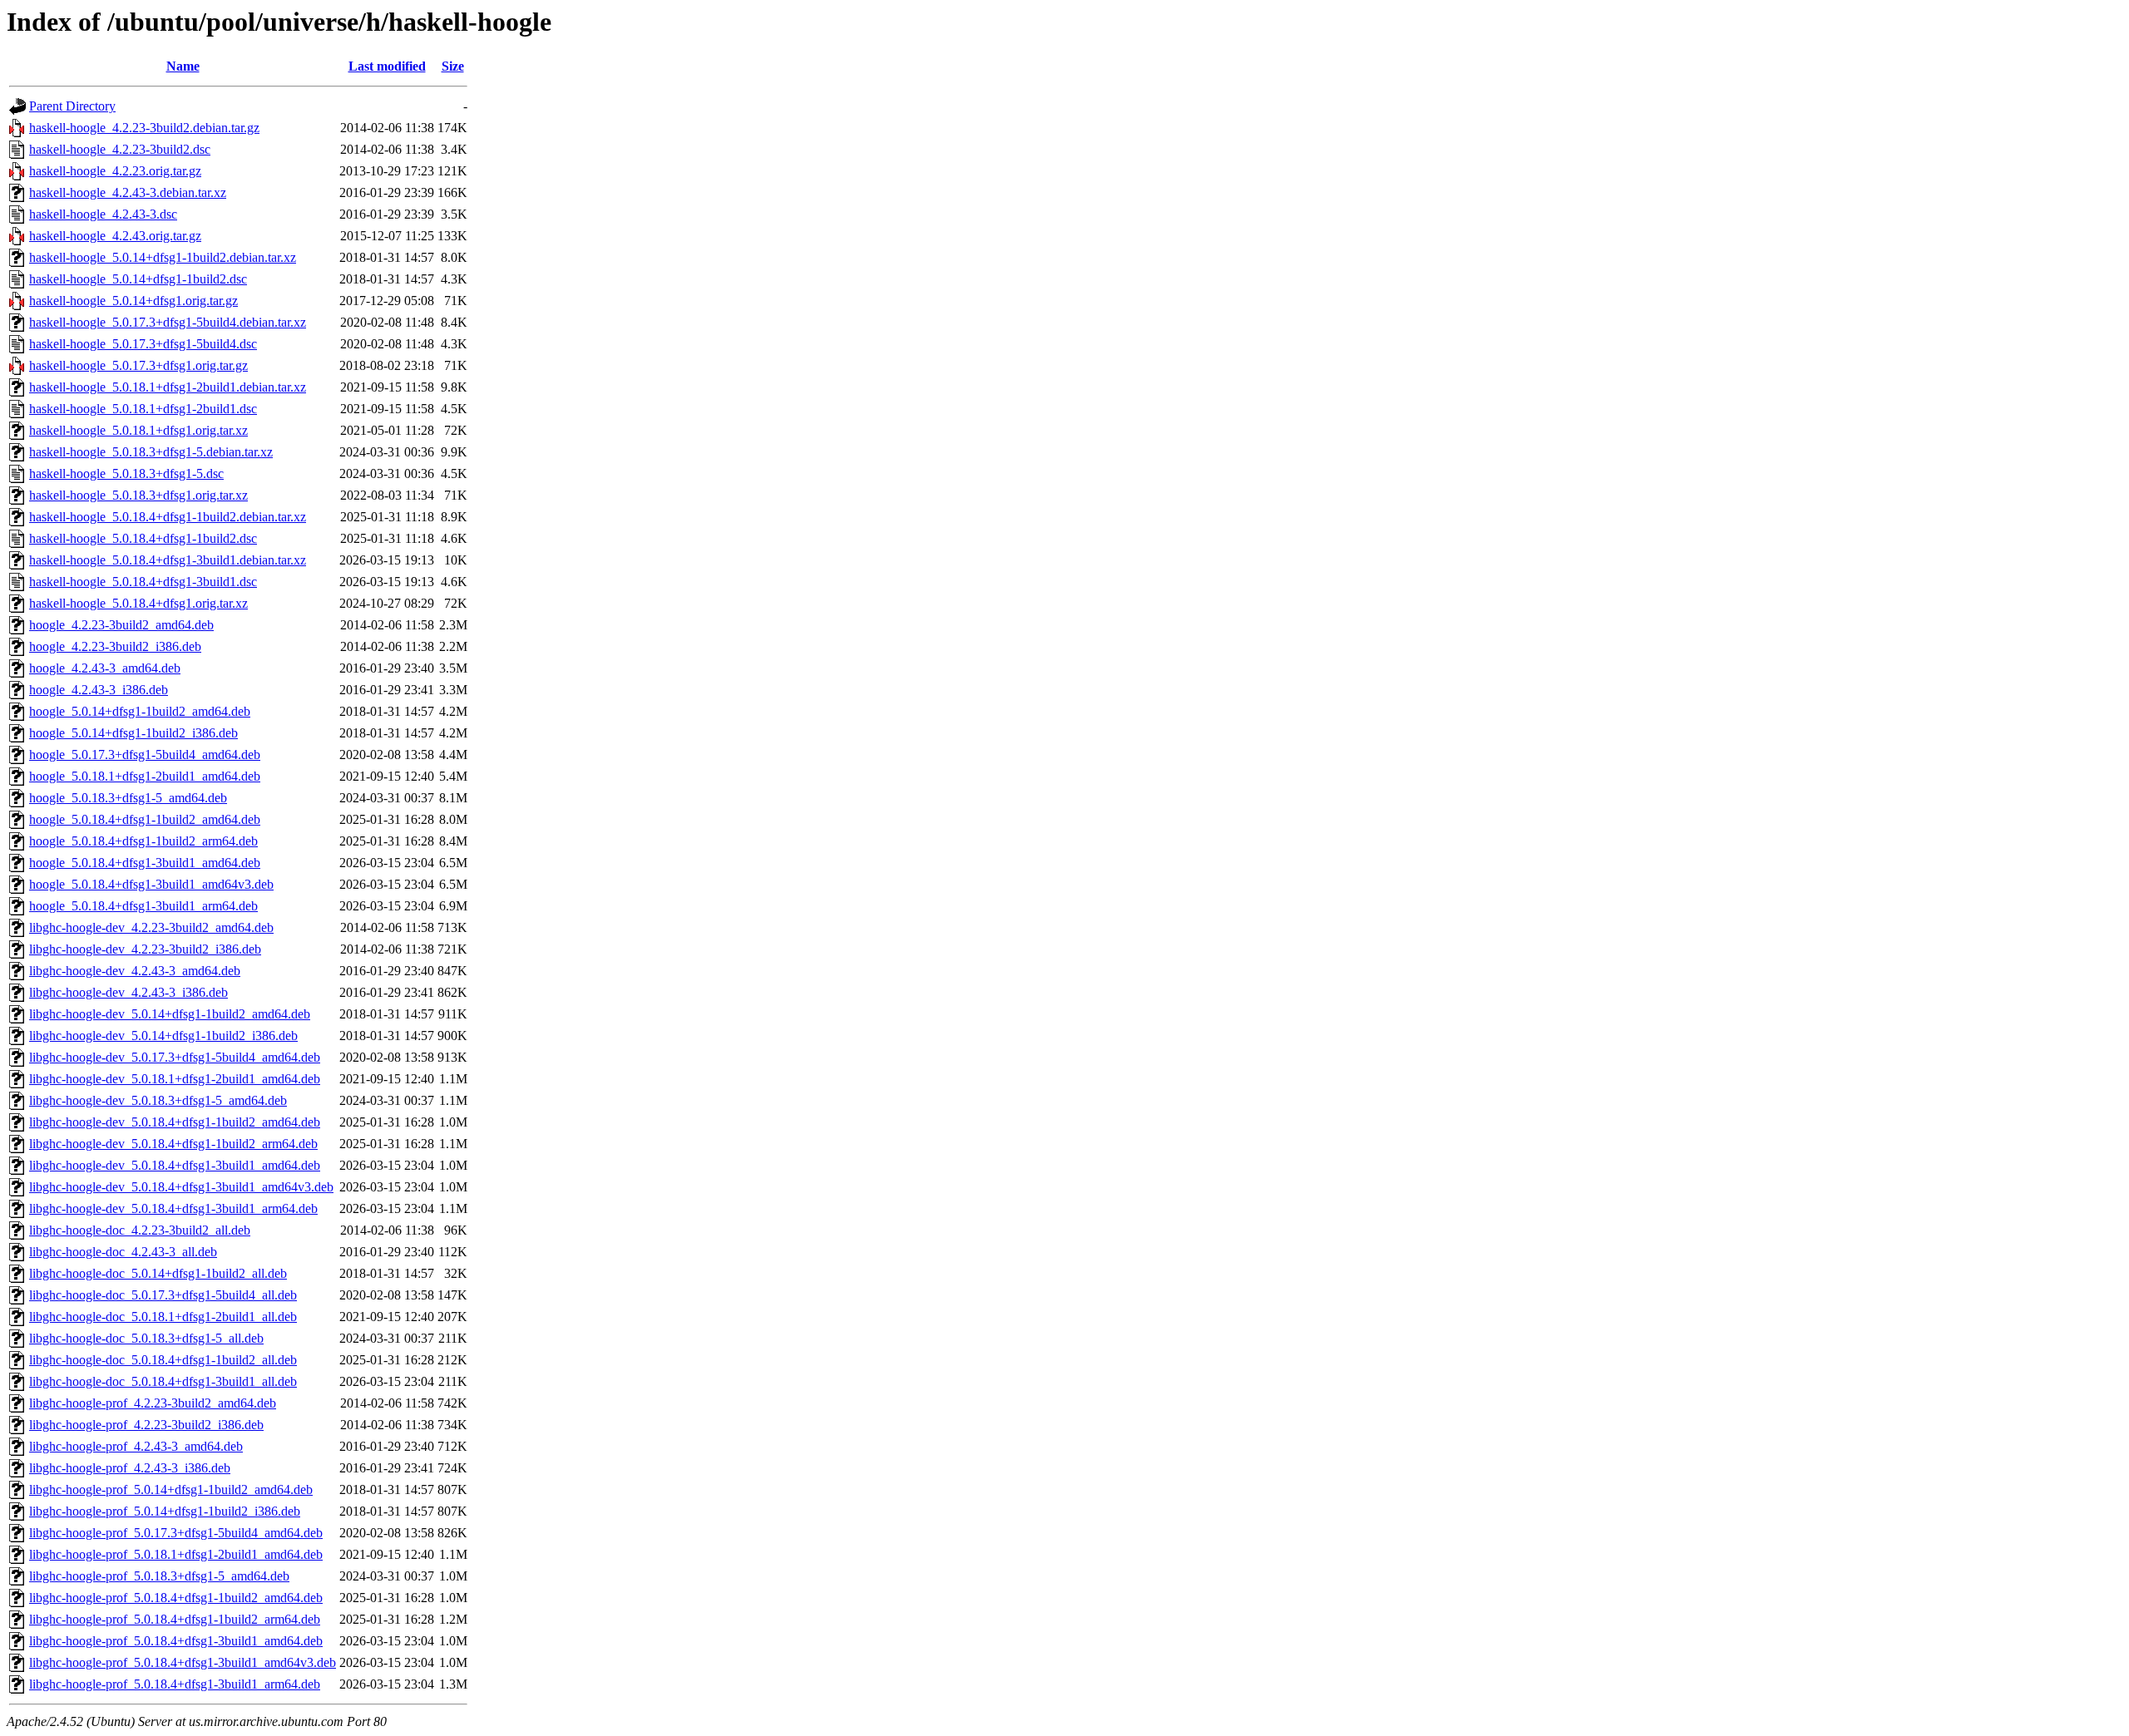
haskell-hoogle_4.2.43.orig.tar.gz (115, 236)
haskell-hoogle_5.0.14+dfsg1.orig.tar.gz (133, 301)
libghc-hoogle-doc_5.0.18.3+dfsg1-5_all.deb (146, 1338)
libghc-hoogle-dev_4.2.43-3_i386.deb (128, 992)
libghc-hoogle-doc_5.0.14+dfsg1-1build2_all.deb (158, 1273)
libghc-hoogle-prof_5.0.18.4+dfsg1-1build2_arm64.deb (175, 1619)
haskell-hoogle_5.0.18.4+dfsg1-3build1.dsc (143, 582)
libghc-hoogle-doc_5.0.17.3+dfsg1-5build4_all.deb (163, 1295)
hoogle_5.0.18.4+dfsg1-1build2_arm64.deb (143, 841)
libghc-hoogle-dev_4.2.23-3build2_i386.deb (145, 949)
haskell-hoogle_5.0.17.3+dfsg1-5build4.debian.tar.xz (168, 322)
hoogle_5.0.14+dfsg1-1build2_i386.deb (133, 733)
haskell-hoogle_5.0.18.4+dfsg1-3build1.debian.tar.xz (168, 560)
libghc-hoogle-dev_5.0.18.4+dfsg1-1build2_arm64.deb (173, 1144)
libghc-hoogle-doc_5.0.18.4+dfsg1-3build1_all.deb (163, 1381)
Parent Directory (72, 106)
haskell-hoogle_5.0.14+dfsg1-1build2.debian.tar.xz (163, 257)
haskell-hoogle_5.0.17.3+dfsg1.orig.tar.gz (138, 365)
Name (183, 66)
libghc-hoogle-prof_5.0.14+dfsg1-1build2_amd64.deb (171, 1489)
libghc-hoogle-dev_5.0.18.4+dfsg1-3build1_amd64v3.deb (181, 1187)
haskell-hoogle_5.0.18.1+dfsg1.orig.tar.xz (138, 430)
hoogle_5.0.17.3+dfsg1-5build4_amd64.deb (145, 755)
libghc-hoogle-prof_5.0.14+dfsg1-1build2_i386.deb (165, 1511)
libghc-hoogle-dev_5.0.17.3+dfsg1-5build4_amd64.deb (175, 1057)
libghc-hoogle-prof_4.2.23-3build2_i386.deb (146, 1425)
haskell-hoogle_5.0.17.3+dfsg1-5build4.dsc (143, 344)
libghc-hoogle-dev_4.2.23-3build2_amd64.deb (151, 927)
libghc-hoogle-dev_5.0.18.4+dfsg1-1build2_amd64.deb (175, 1122)
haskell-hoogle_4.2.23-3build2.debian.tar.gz (144, 128)
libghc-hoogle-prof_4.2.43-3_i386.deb (130, 1468)
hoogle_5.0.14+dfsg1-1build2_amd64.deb (140, 711)
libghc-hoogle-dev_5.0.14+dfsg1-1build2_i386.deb (163, 1036)
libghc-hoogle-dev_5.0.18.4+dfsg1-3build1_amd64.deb (175, 1165)
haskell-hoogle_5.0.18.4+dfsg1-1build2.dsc (143, 538)
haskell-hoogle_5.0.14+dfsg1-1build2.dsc (138, 279)
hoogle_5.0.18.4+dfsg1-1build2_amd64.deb (145, 819)
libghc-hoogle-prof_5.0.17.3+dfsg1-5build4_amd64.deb (176, 1533)
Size (453, 66)
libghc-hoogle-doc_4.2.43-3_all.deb (123, 1252)
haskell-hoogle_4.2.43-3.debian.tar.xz (128, 192)
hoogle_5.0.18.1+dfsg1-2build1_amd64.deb (145, 776)
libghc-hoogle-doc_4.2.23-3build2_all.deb (140, 1230)
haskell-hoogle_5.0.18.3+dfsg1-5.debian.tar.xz (151, 452)
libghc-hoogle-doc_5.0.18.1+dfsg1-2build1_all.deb (163, 1317)
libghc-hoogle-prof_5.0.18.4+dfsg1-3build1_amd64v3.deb (183, 1662)
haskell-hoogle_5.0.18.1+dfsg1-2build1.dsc (143, 409)
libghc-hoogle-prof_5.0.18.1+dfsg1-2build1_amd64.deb (176, 1554)
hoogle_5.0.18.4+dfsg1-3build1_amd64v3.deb (151, 884)
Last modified (387, 66)
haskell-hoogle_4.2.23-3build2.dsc (120, 149)
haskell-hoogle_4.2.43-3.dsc (103, 214)
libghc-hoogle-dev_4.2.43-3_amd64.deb (135, 971)
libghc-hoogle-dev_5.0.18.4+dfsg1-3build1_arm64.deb (173, 1208)
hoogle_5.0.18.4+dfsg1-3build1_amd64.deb (145, 863)
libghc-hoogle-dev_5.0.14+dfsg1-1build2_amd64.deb (170, 1014)
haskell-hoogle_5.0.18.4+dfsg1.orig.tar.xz (138, 603)
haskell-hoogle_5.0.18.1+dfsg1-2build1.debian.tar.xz (168, 387)
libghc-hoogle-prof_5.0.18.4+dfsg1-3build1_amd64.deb (176, 1641)
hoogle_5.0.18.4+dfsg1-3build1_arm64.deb (143, 906)
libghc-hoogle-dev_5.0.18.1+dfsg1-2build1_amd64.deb (175, 1079)
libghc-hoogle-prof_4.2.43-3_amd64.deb (136, 1446)
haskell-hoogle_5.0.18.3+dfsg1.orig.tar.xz (138, 495)
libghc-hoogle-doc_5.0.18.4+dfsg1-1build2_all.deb (163, 1360)
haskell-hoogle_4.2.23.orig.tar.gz (115, 171)
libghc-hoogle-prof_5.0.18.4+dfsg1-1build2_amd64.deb (176, 1598)
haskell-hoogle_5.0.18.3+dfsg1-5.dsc (126, 473)
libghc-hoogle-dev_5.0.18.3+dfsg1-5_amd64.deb (158, 1100)
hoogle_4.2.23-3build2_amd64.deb (121, 625)
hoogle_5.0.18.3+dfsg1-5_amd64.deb (128, 798)
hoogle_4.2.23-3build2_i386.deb (115, 646)
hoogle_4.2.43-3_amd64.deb (105, 668)
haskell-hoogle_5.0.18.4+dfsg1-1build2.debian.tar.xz (168, 517)
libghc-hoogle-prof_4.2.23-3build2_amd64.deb (153, 1403)
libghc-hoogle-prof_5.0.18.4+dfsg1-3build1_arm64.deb (175, 1684)
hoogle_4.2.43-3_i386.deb (99, 690)
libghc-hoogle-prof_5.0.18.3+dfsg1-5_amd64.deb (159, 1576)
